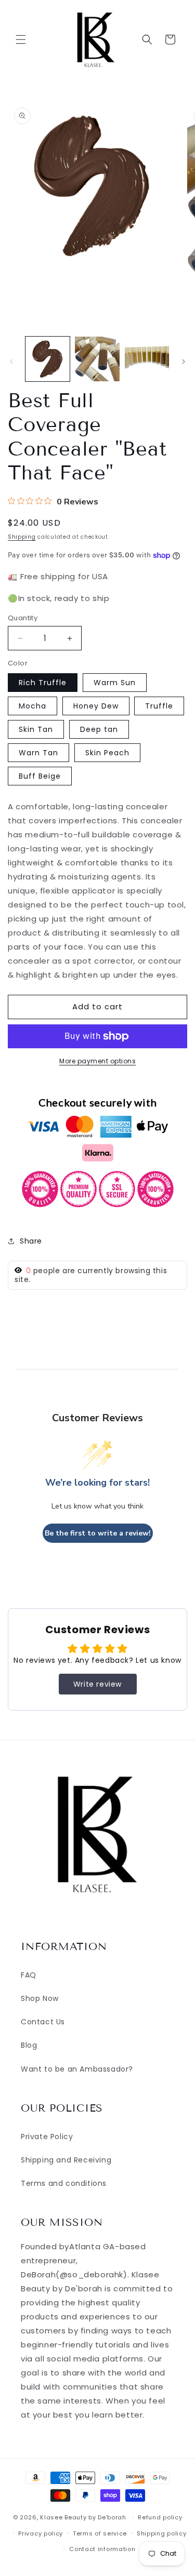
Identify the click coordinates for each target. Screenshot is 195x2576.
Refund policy (160, 2517)
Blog (29, 2045)
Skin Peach (107, 753)
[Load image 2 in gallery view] (97, 359)
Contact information (102, 2549)
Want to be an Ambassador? (77, 2069)
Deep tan (99, 729)
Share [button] (31, 1241)
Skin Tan (36, 729)
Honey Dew (96, 706)
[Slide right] (184, 362)
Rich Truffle (43, 683)
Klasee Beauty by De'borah (83, 2517)
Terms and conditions (64, 2183)
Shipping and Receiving (66, 2160)
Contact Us (43, 2022)
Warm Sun (115, 683)
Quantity (23, 618)
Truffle (159, 706)
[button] (21, 39)
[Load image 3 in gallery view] (147, 359)
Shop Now (40, 1998)
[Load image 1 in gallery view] (48, 359)
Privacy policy (41, 2533)
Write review (97, 1684)
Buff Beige (40, 776)
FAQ (29, 1975)
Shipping (22, 537)
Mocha (32, 706)
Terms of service (100, 2533)
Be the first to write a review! (98, 1533)
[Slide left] (11, 362)
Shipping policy (162, 2533)
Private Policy (47, 2137)
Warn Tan (38, 753)
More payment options (97, 1061)
